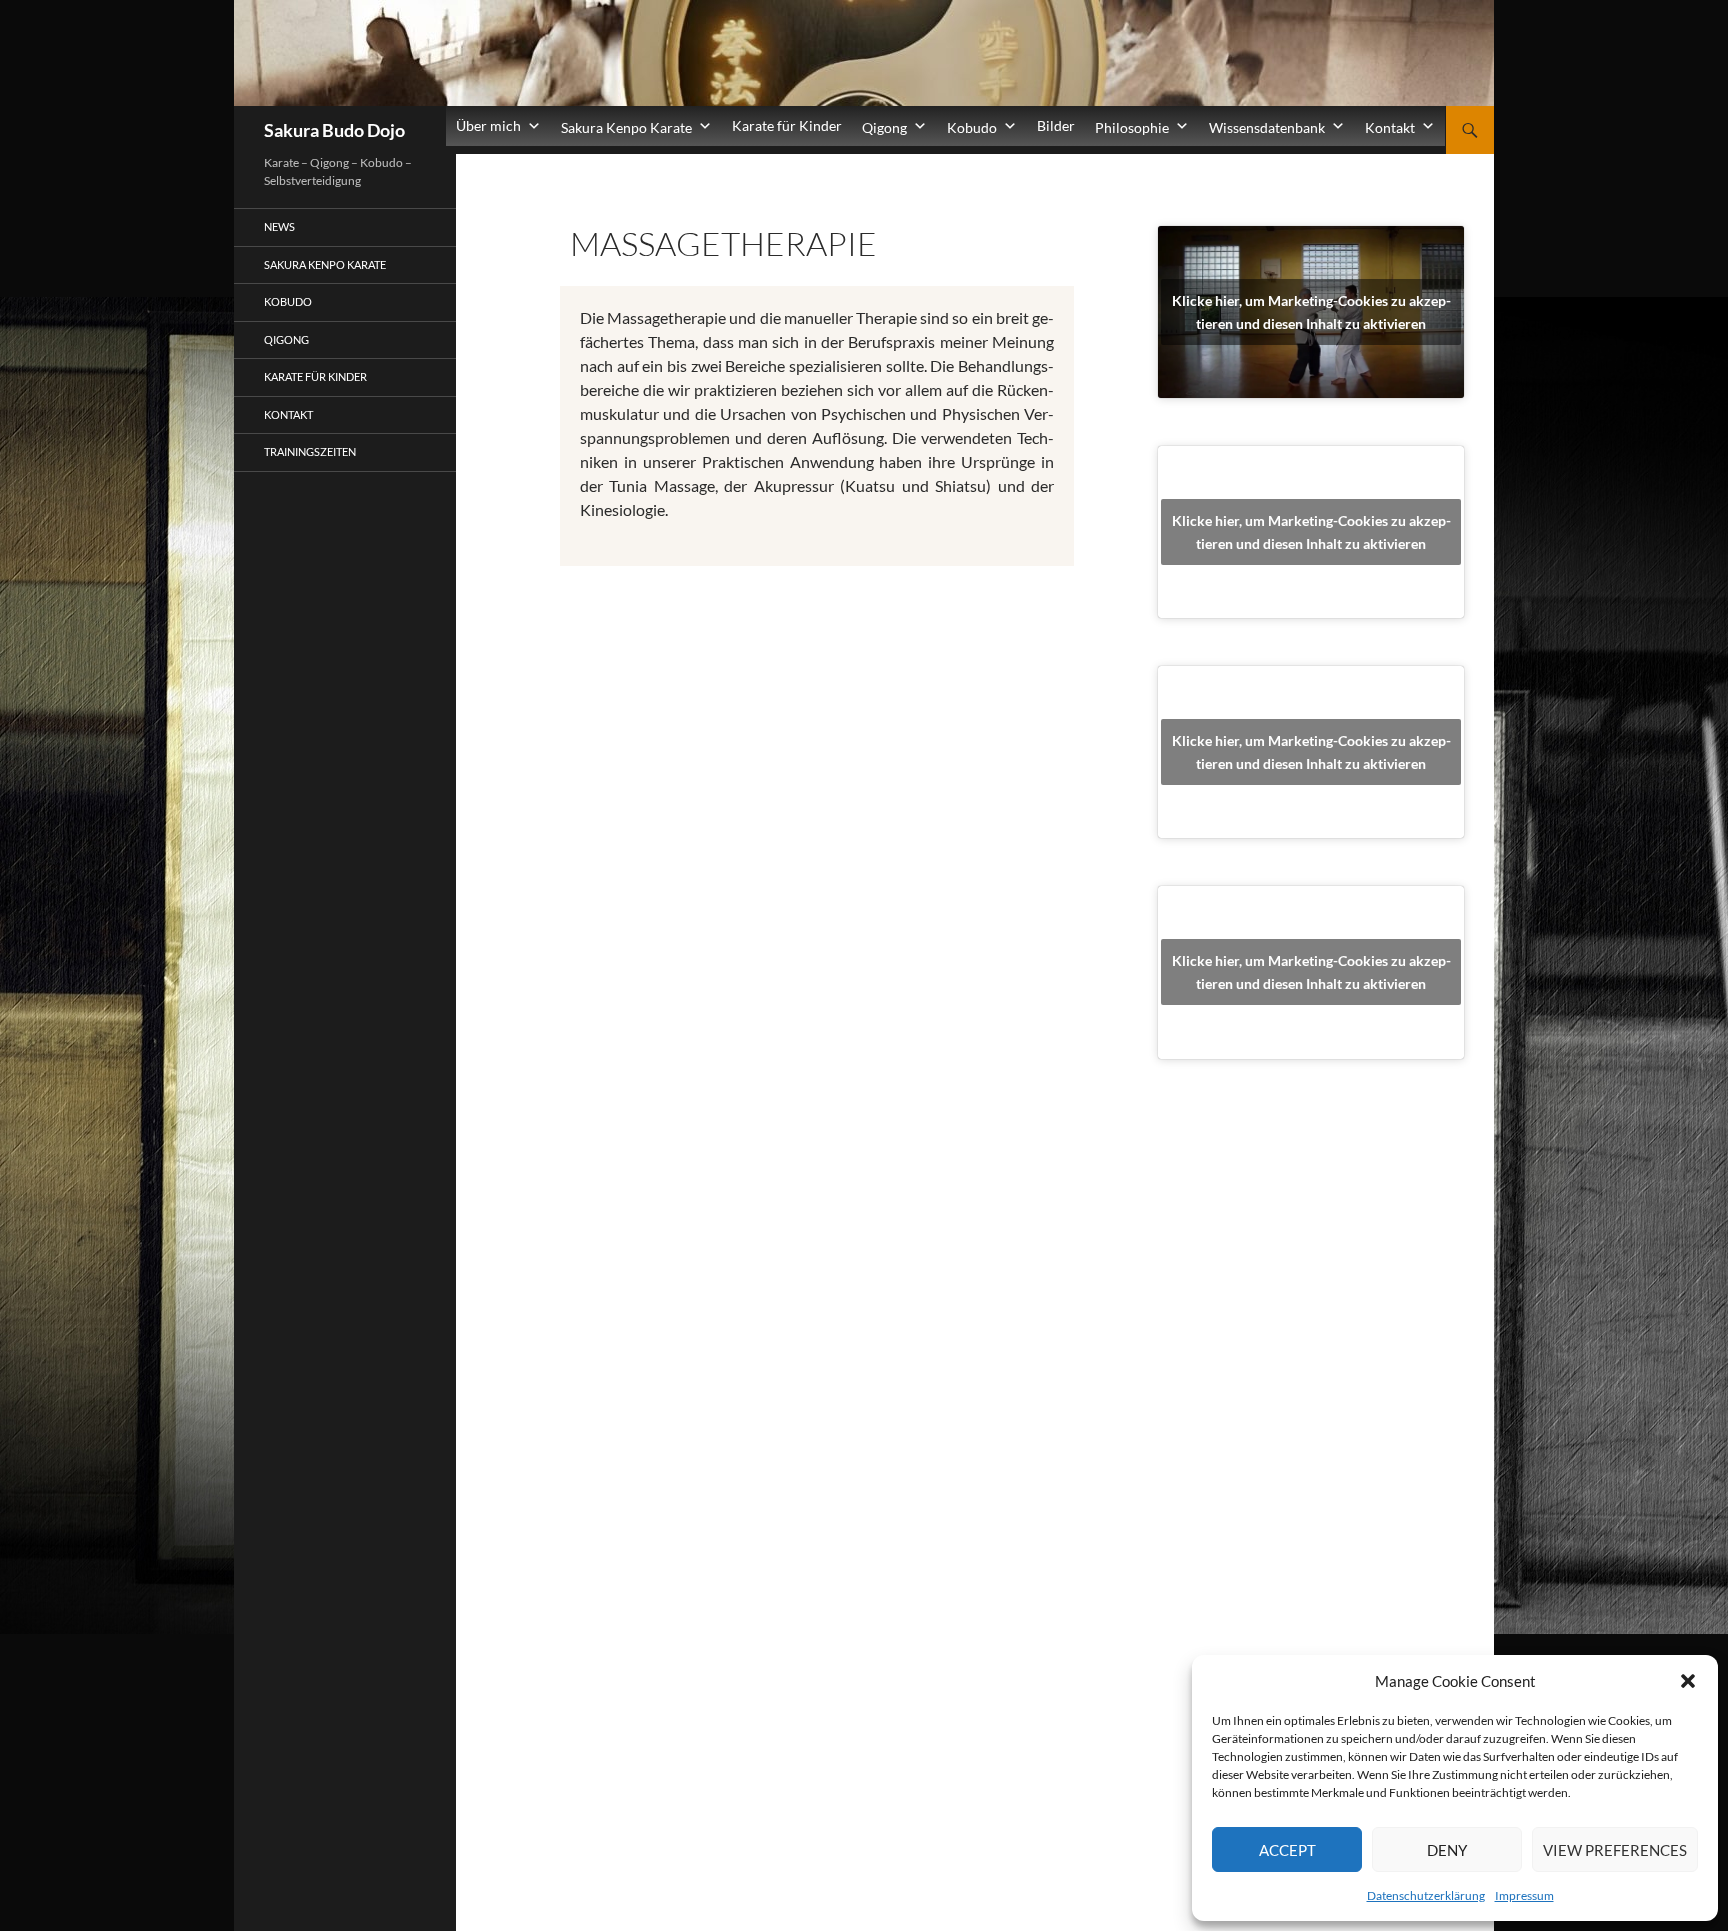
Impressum (1524, 1895)
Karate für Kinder (787, 125)
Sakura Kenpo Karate (325, 264)
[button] (1688, 1681)
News (279, 226)
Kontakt (288, 414)
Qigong (286, 339)
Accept (1287, 1850)
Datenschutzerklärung (1426, 1895)
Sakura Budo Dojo (334, 130)
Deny (1447, 1850)
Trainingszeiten (310, 451)
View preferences (1615, 1850)
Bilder (1056, 125)
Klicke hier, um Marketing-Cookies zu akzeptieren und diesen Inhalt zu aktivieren (1311, 312)
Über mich (488, 125)
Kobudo (288, 301)
